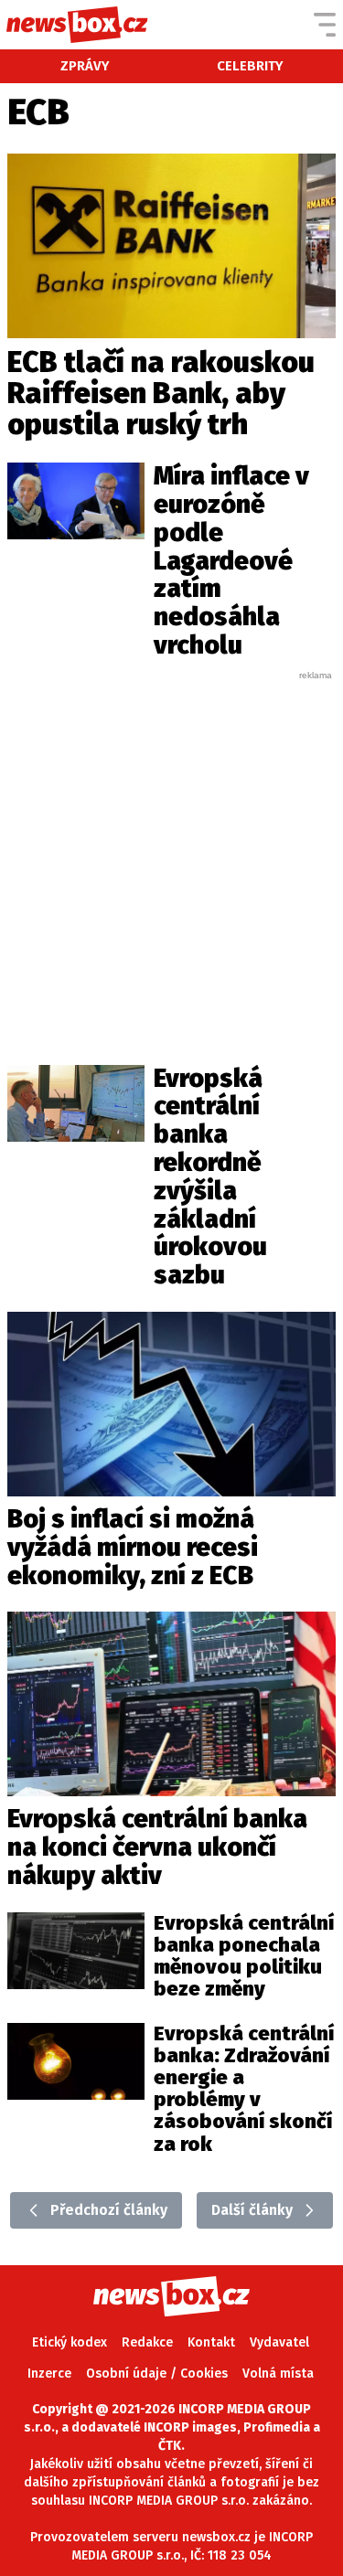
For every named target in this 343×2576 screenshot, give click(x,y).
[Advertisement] (171, 853)
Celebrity (250, 66)
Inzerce (49, 2374)
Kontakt (211, 2342)
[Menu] (325, 25)
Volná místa (278, 2374)
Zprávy (85, 66)
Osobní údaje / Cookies (157, 2374)
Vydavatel (279, 2342)
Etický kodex (70, 2342)
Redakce (147, 2342)
